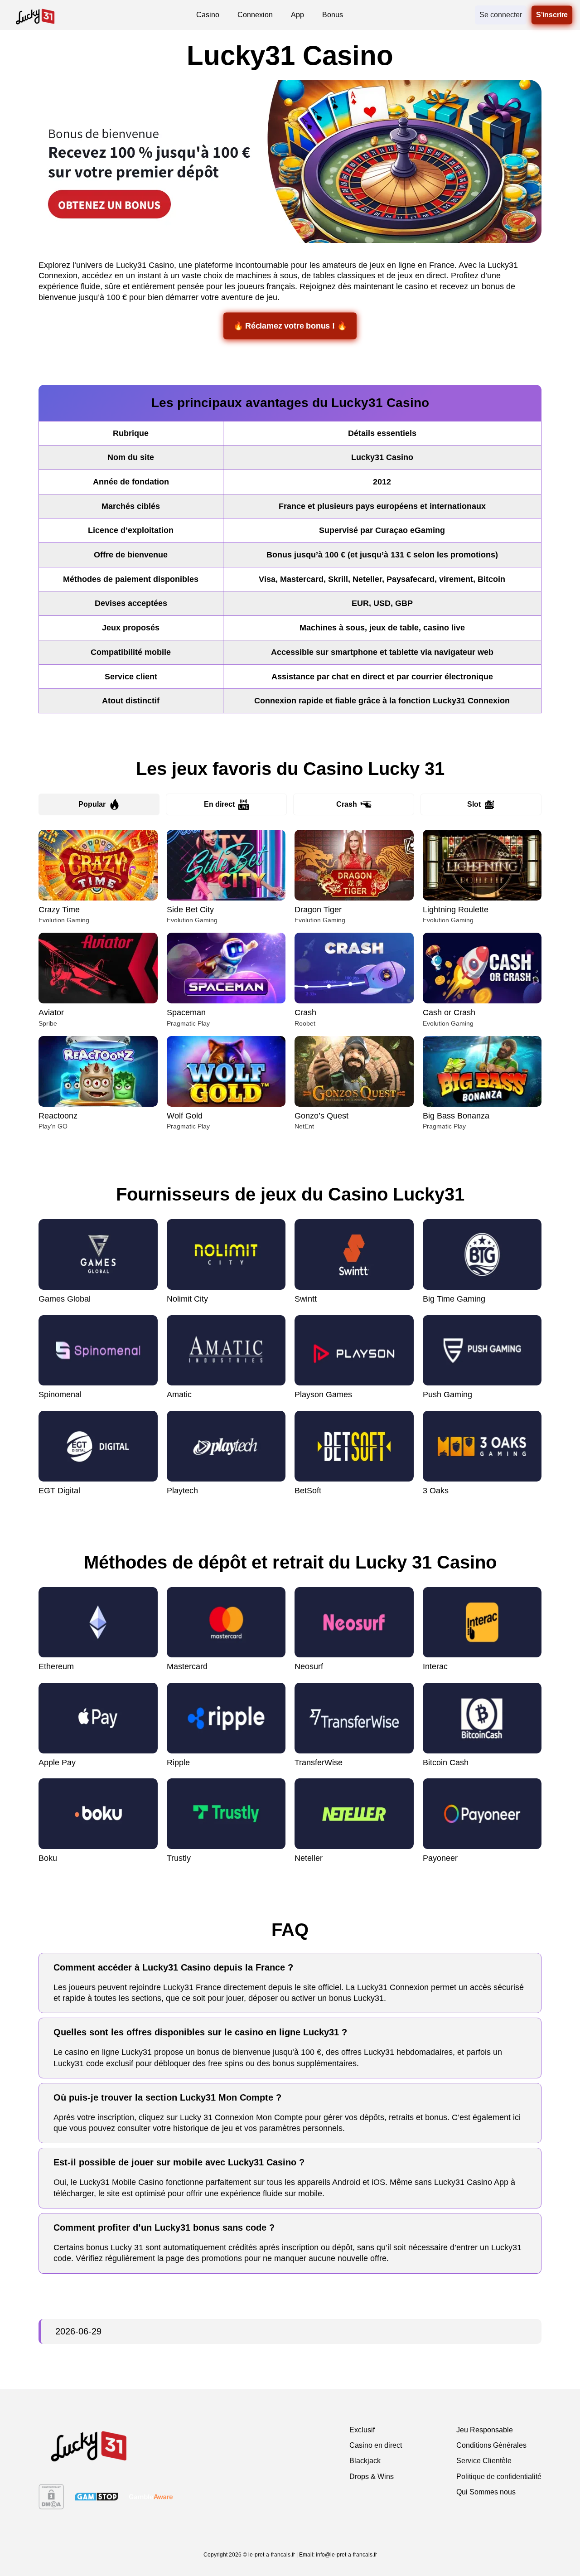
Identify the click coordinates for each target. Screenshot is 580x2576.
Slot (474, 804)
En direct (219, 804)
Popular (92, 804)
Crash (347, 804)
